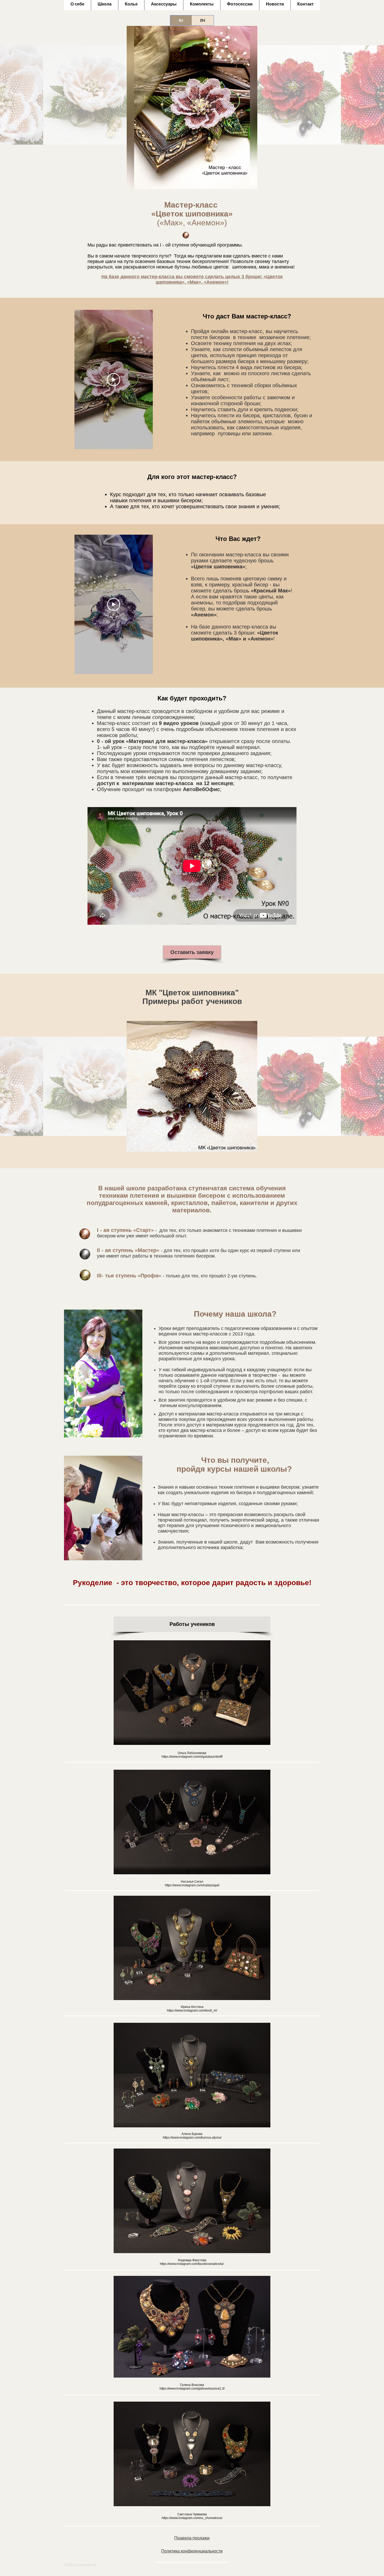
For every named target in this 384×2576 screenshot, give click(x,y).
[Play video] (114, 380)
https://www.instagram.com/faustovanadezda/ (192, 2264)
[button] (192, 1086)
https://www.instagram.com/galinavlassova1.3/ (192, 2389)
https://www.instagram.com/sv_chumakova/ (192, 2518)
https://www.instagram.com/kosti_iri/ (192, 2010)
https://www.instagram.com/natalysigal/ (192, 1885)
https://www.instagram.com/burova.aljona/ (192, 2138)
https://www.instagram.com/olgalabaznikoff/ (192, 1757)
